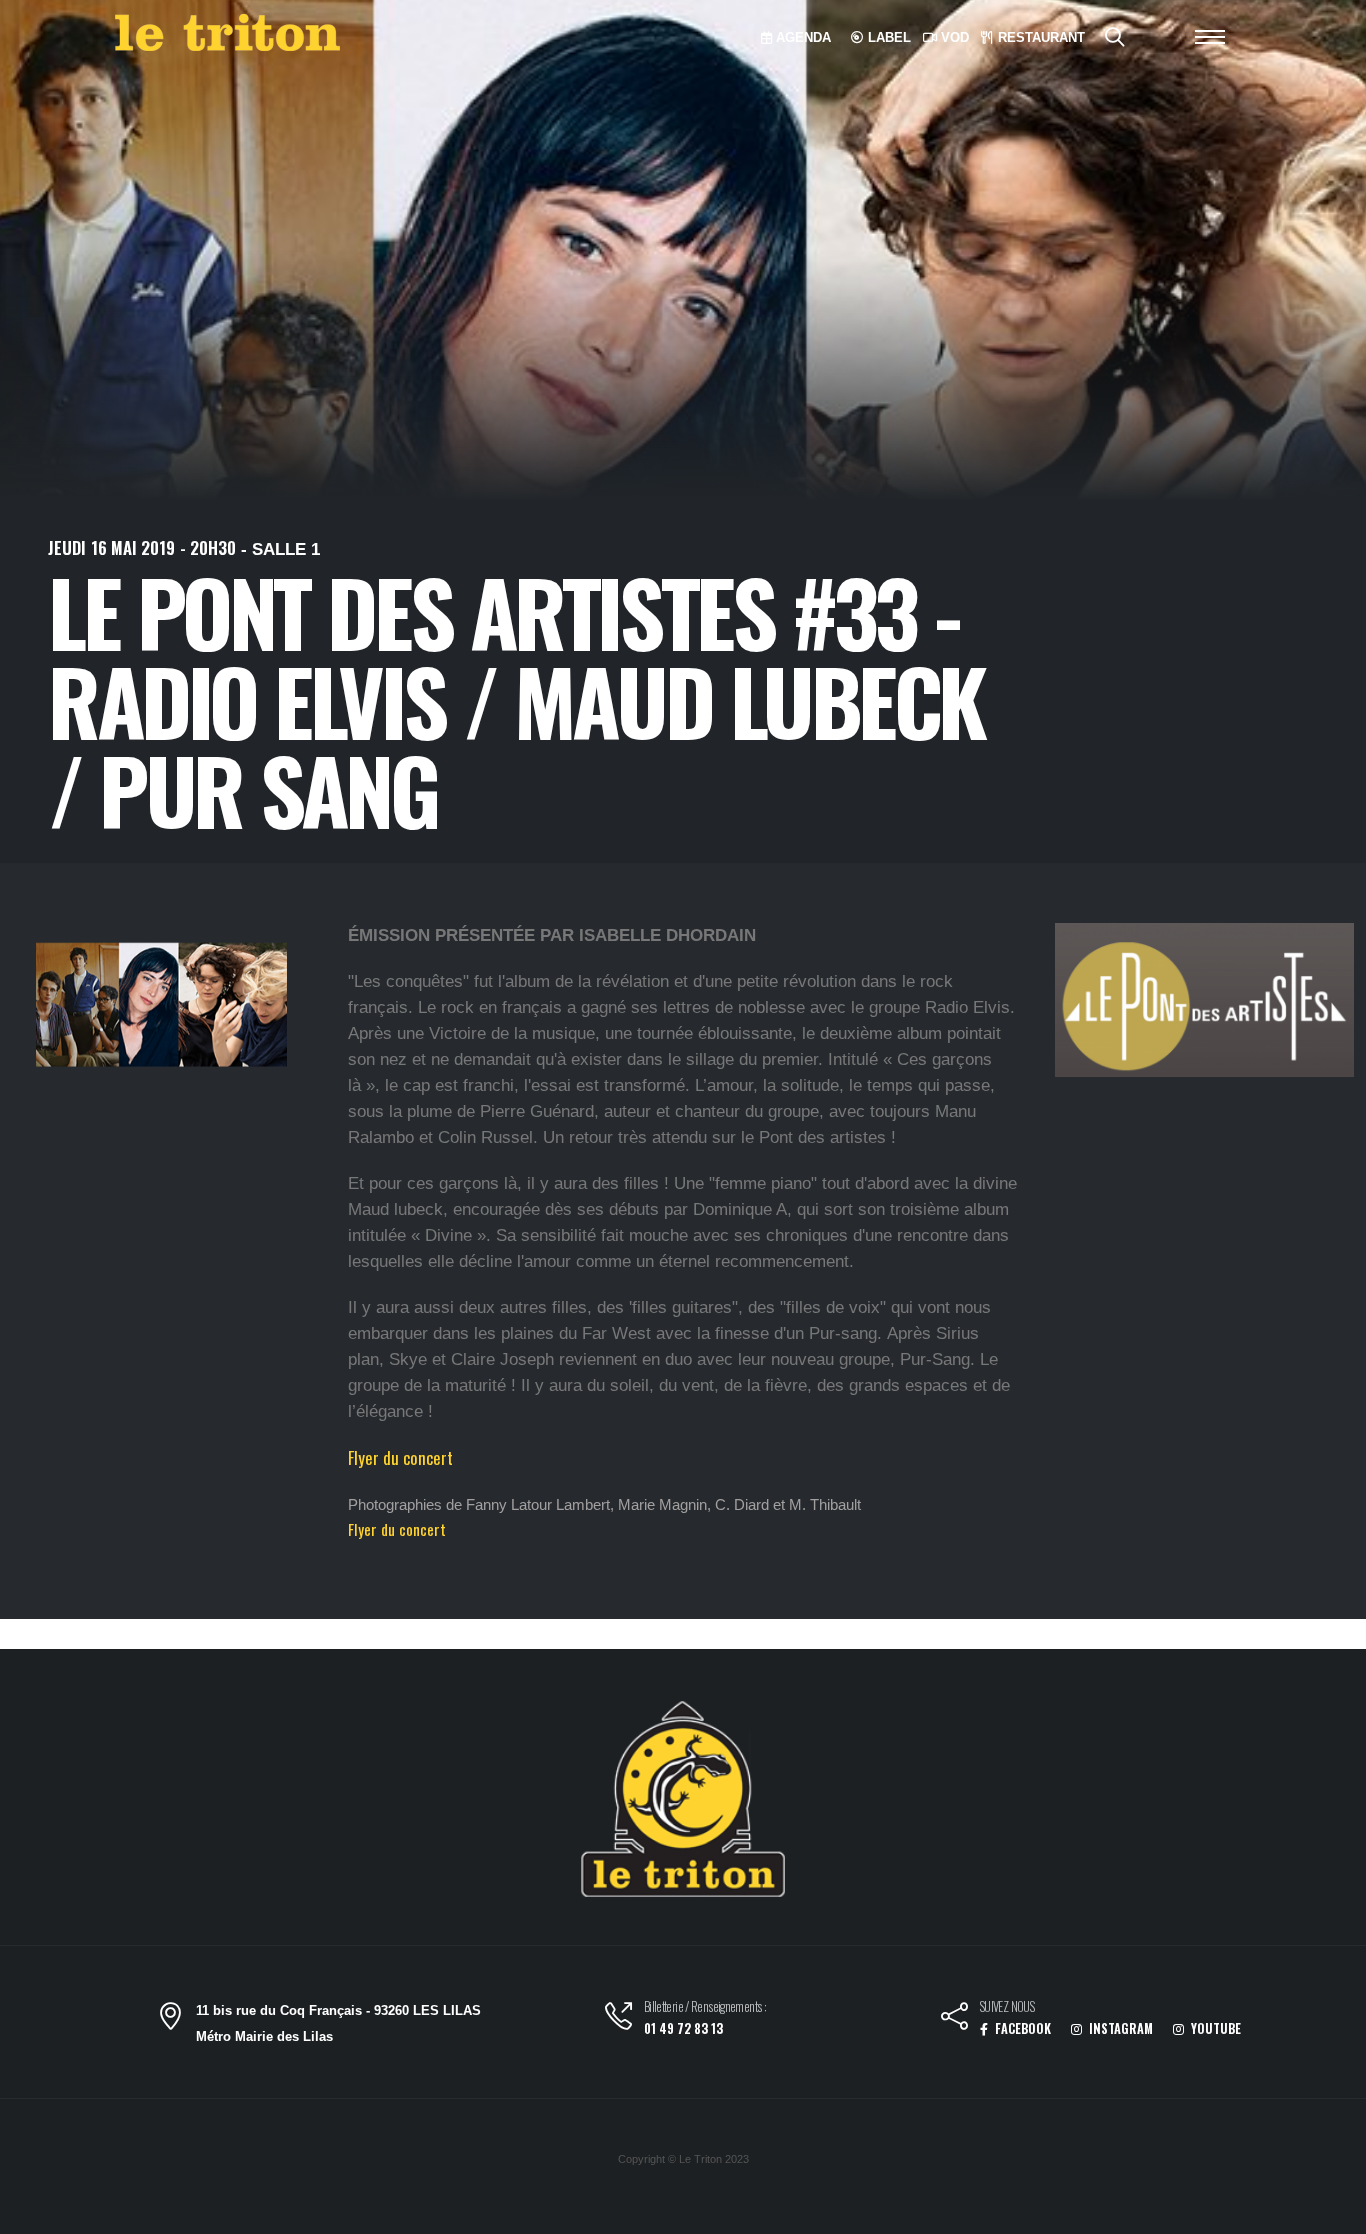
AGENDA (801, 37)
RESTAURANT (1039, 37)
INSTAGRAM (1119, 2028)
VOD (953, 37)
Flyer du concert (400, 1457)
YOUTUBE (1214, 2028)
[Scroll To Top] (1331, 2211)
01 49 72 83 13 (683, 2028)
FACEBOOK (1021, 2028)
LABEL (887, 37)
